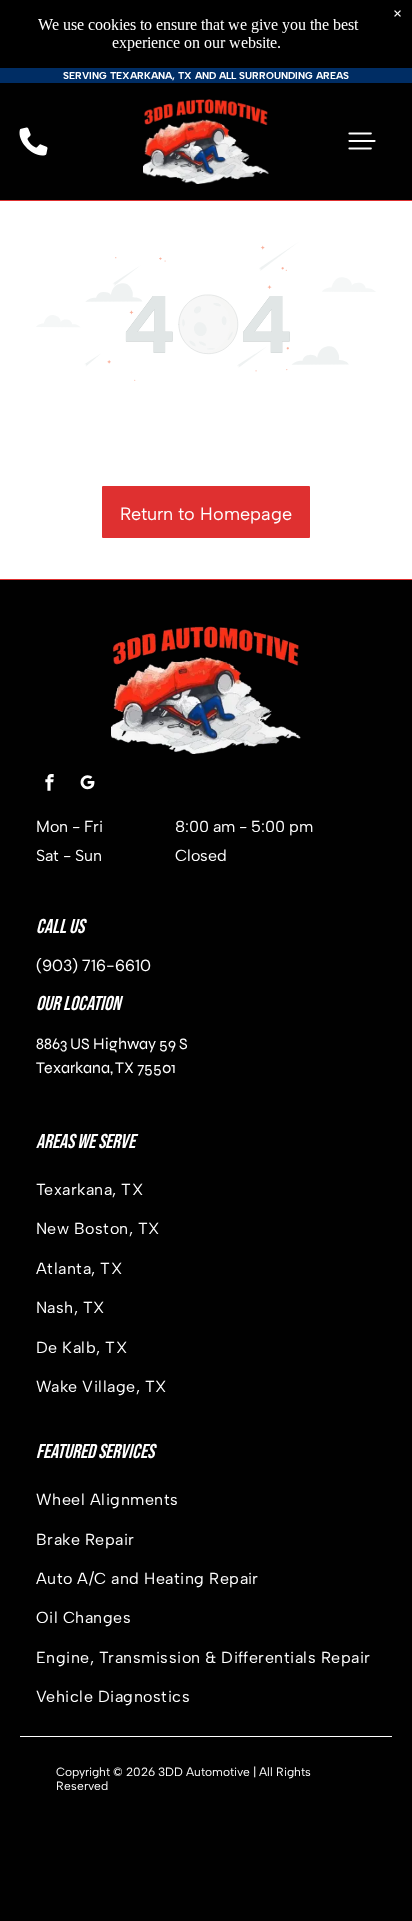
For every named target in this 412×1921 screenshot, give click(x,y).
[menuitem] (206, 1189)
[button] (362, 141)
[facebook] (49, 785)
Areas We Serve (85, 1142)
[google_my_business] (87, 785)
